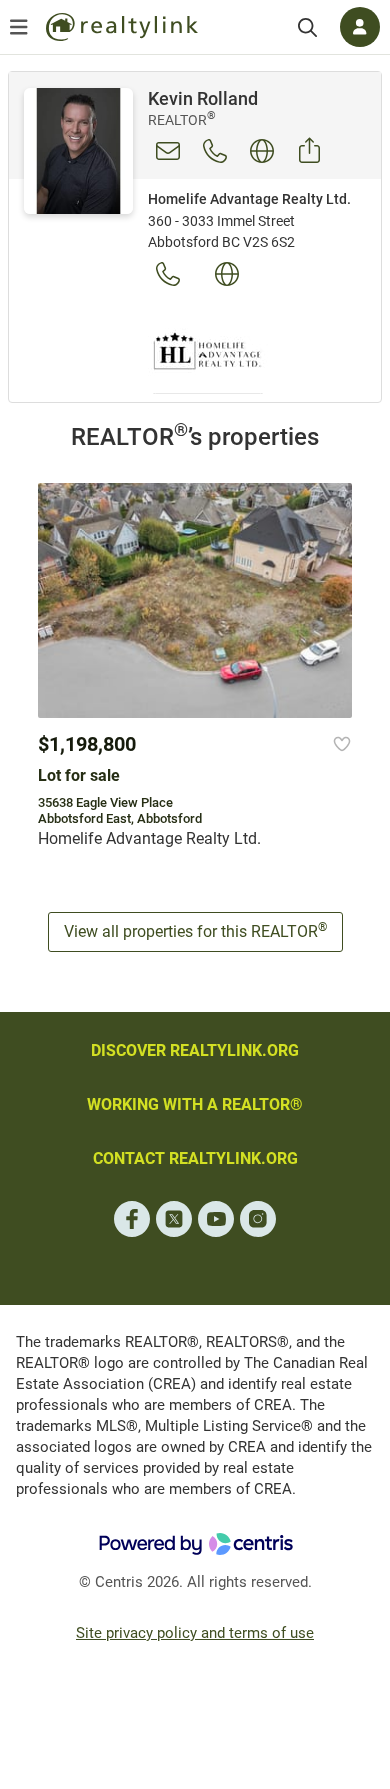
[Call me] (215, 151)
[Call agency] (168, 274)
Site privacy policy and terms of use (195, 1633)
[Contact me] (168, 151)
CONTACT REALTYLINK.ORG (195, 1158)
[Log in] (360, 27)
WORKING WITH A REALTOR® (195, 1104)
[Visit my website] (262, 151)
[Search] (307, 27)
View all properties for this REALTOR (195, 930)
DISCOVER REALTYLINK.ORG (195, 1050)
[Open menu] (19, 27)
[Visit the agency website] (227, 274)
